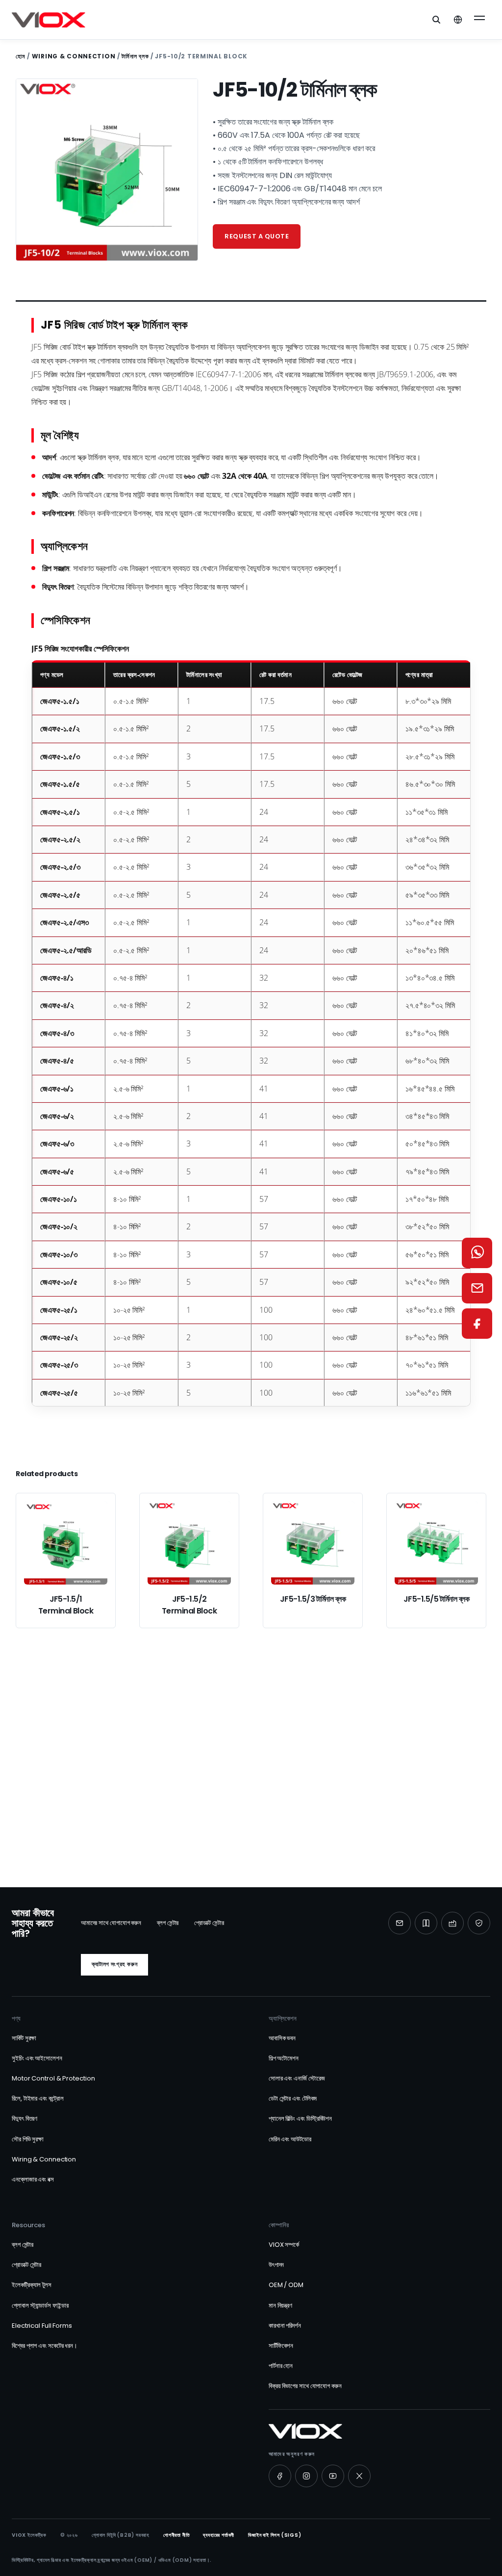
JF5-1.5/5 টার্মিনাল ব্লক (436, 1599)
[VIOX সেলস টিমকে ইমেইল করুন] (477, 1288)
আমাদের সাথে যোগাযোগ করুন (111, 1923)
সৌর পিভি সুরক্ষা (28, 2139)
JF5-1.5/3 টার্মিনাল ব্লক (313, 1599)
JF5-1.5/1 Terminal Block (66, 1605)
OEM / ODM (286, 2285)
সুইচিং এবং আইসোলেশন (37, 2058)
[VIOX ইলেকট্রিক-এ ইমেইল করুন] (400, 1923)
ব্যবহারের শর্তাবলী (219, 2535)
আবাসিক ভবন (282, 2038)
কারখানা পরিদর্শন (285, 2326)
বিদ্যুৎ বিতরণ (25, 2119)
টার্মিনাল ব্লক (135, 56)
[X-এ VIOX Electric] (359, 2476)
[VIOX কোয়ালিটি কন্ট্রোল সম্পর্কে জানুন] (479, 1923)
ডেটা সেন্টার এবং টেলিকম (293, 2098)
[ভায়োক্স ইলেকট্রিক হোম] (49, 20)
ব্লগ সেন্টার (168, 1923)
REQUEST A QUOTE (257, 236)
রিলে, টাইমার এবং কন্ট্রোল (38, 2098)
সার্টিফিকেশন (281, 2346)
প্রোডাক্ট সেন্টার (209, 1923)
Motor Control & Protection (53, 2078)
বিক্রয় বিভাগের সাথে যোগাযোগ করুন (305, 2386)
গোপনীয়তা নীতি (176, 2535)
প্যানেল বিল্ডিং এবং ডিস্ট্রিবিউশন (300, 2119)
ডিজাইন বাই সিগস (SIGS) (275, 2535)
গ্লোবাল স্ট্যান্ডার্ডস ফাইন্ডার (40, 2305)
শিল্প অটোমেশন (284, 2058)
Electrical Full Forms (42, 2326)
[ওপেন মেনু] (479, 20)
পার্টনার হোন (281, 2366)
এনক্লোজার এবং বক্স (33, 2179)
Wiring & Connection (74, 56)
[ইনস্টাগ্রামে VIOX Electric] (306, 2476)
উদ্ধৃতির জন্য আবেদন (196, 1796)
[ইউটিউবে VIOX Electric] (333, 2476)
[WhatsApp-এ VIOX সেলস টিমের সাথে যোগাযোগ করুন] (477, 1253)
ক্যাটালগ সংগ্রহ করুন (114, 1964)
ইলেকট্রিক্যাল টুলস (32, 2285)
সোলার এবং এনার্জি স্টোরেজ (297, 2078)
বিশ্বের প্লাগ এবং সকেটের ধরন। (45, 2346)
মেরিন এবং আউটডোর (290, 2139)
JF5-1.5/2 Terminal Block (189, 1605)
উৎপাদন (276, 2265)
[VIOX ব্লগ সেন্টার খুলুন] (426, 1923)
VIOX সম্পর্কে (284, 2245)
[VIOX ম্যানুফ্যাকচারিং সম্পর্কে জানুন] (452, 1923)
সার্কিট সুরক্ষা (24, 2038)
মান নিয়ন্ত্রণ (280, 2305)
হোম (20, 56)
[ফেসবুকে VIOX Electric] (280, 2476)
